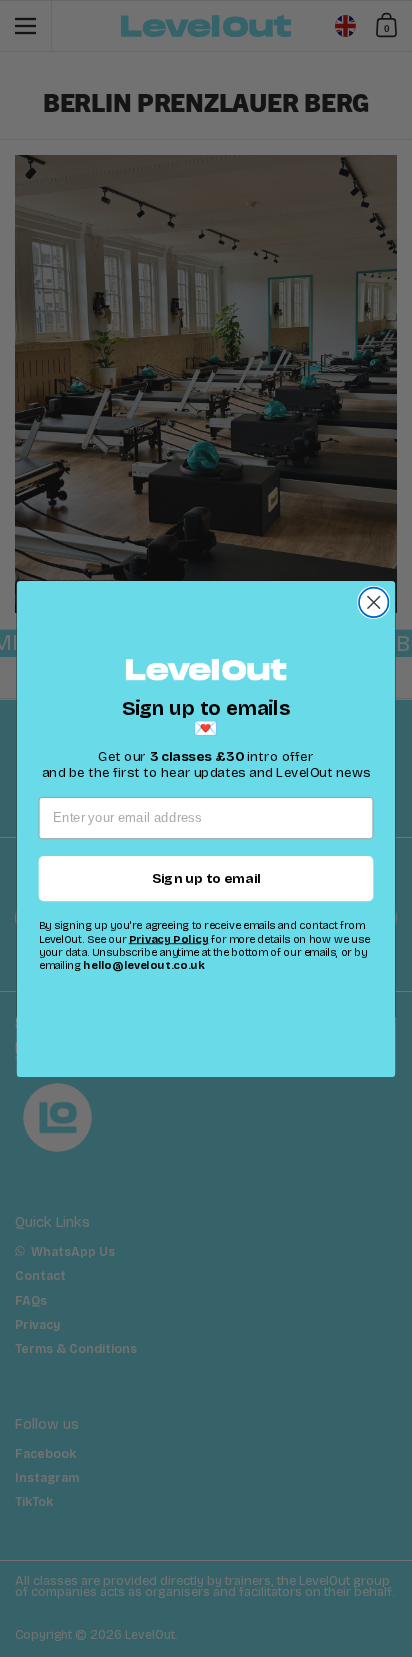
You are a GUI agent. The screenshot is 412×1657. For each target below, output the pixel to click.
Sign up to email (206, 878)
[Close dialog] (373, 601)
